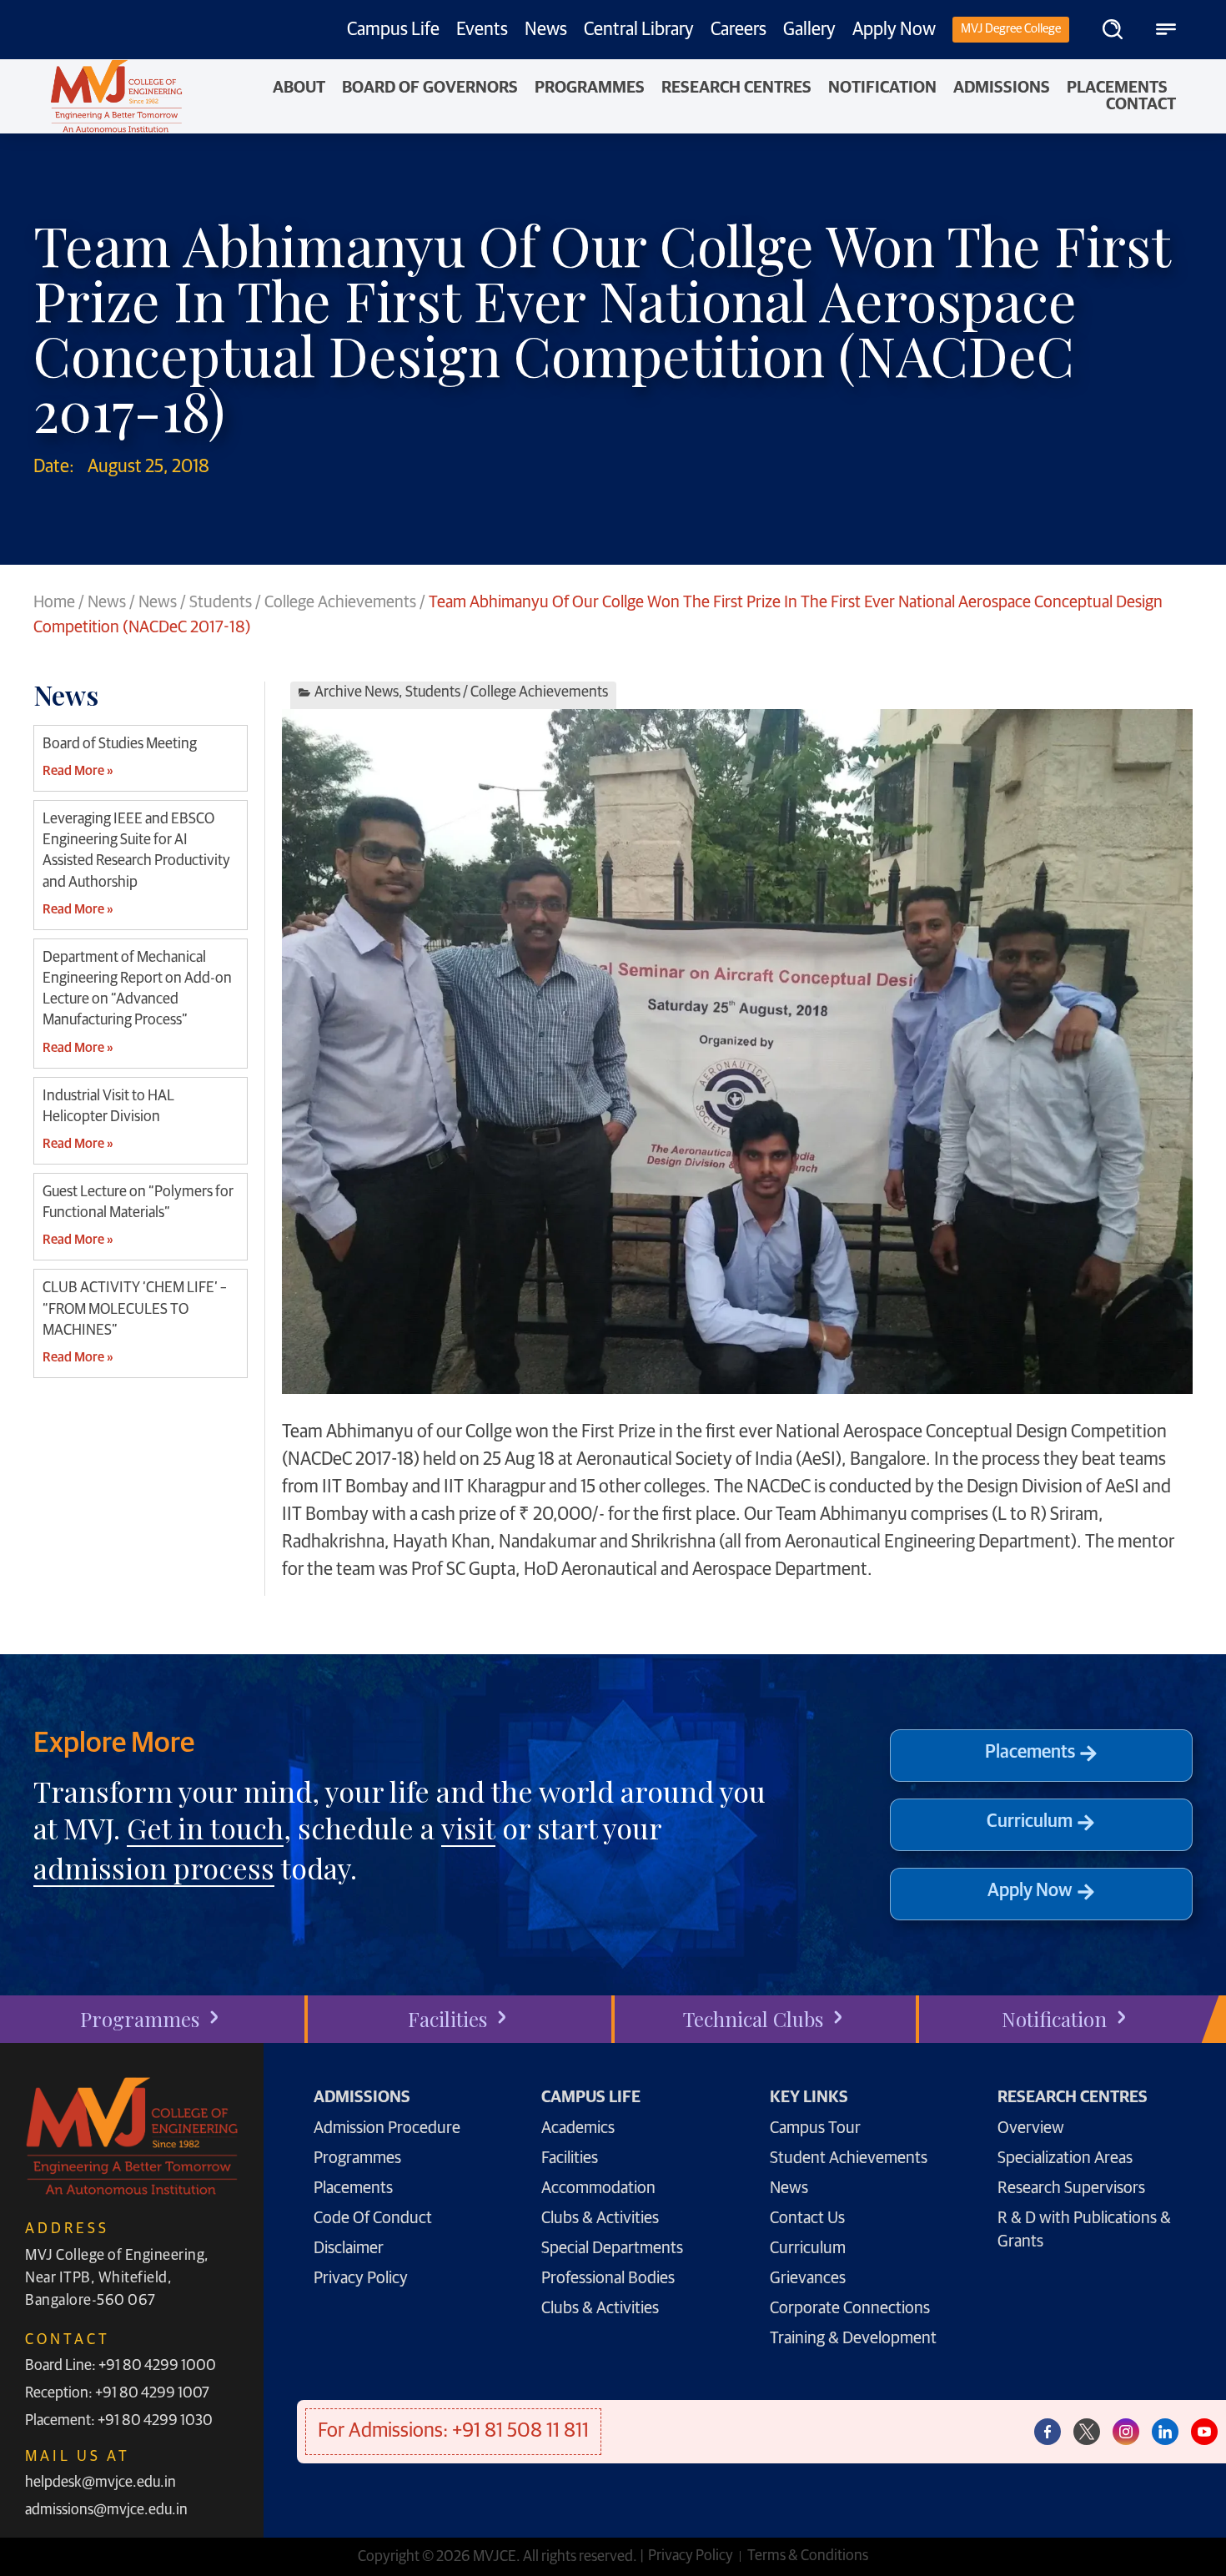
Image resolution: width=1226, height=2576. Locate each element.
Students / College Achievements (303, 602)
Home (54, 602)
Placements (1117, 88)
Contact (1141, 104)
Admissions (1002, 88)
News (546, 30)
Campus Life (393, 30)
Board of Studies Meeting (120, 744)
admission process (154, 1868)
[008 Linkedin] (1165, 2432)
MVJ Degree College (1011, 29)
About (299, 88)
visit (468, 1828)
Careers (739, 30)
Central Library (639, 30)
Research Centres (736, 88)
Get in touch (205, 1828)
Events (482, 30)
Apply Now (894, 30)
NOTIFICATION (882, 88)
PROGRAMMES (590, 88)
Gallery (809, 30)
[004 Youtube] (1204, 2432)
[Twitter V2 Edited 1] (1087, 2432)
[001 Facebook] (1048, 2432)
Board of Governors (430, 88)
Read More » (78, 771)
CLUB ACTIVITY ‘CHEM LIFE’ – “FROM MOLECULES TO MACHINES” (135, 1309)
